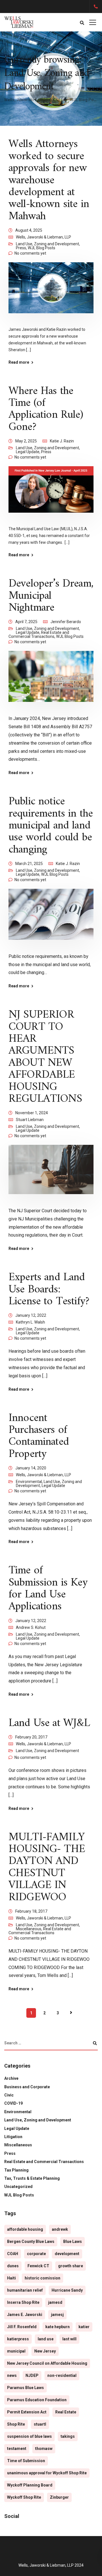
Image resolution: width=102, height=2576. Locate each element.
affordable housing (25, 2229)
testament (17, 2449)
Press (21, 248)
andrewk (60, 2229)
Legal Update (28, 452)
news (12, 2375)
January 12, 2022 (31, 1315)
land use (46, 2339)
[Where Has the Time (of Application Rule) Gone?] (51, 493)
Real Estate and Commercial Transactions (39, 634)
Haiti (11, 2278)
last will (69, 2339)
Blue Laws (73, 2242)
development (67, 2254)
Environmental (29, 1482)
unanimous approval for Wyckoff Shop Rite (47, 2473)
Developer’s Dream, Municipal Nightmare (51, 596)
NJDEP (32, 2375)
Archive (11, 2078)
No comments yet (30, 253)
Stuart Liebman (30, 1120)
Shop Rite (16, 2424)
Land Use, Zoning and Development (47, 244)
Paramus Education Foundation (37, 2400)
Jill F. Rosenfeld (22, 2327)
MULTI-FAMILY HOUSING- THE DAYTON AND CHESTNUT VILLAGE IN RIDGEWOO (47, 1867)
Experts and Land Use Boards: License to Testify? (49, 1289)
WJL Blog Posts (42, 248)
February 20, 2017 (31, 1737)
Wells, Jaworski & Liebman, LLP (43, 237)
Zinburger (59, 2497)
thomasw (44, 2449)
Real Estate (66, 2412)
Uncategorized (18, 2187)
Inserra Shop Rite (23, 2302)
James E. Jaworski (25, 2315)
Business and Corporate (27, 2087)
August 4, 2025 (29, 230)
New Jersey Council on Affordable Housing (47, 2363)
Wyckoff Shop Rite (24, 2497)
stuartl (40, 2424)
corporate (36, 2254)
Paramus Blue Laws (25, 2388)
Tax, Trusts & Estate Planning (32, 2178)
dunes (13, 2266)
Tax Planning (16, 2170)
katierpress (18, 2339)
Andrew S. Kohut (31, 1627)
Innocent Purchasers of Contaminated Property (39, 1436)
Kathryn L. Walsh (30, 1322)
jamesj (57, 2315)
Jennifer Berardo (66, 622)
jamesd (55, 2302)
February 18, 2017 (31, 1911)
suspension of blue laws (29, 2436)
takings (68, 2436)
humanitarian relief (25, 2290)
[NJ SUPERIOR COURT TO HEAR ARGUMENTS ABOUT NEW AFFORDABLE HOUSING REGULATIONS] (51, 1173)
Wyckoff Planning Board (30, 2485)
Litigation (13, 2137)
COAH (13, 2254)
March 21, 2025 (29, 864)
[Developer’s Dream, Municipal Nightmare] (51, 680)
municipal (16, 2351)
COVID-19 (13, 2103)
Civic (9, 2095)
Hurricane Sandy (67, 2290)
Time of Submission (26, 2461)
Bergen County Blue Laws (31, 2242)
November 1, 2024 (32, 1113)
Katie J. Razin (62, 441)
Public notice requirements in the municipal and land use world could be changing (51, 826)
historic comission (42, 2278)
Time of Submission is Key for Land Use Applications (48, 1589)
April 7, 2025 (26, 622)
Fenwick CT (38, 2266)
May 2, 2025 (26, 441)
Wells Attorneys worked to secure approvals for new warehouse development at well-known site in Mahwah (49, 180)
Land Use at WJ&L (49, 1723)
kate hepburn (58, 2327)
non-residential (62, 2375)
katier (84, 2327)
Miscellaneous (29, 1929)
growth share (71, 2266)
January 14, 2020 (31, 1468)
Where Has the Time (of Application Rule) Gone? (46, 409)
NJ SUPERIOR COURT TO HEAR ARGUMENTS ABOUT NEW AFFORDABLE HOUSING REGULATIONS (45, 1057)
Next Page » (71, 2013)
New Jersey (45, 2351)
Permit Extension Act (27, 2412)
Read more (19, 362)
